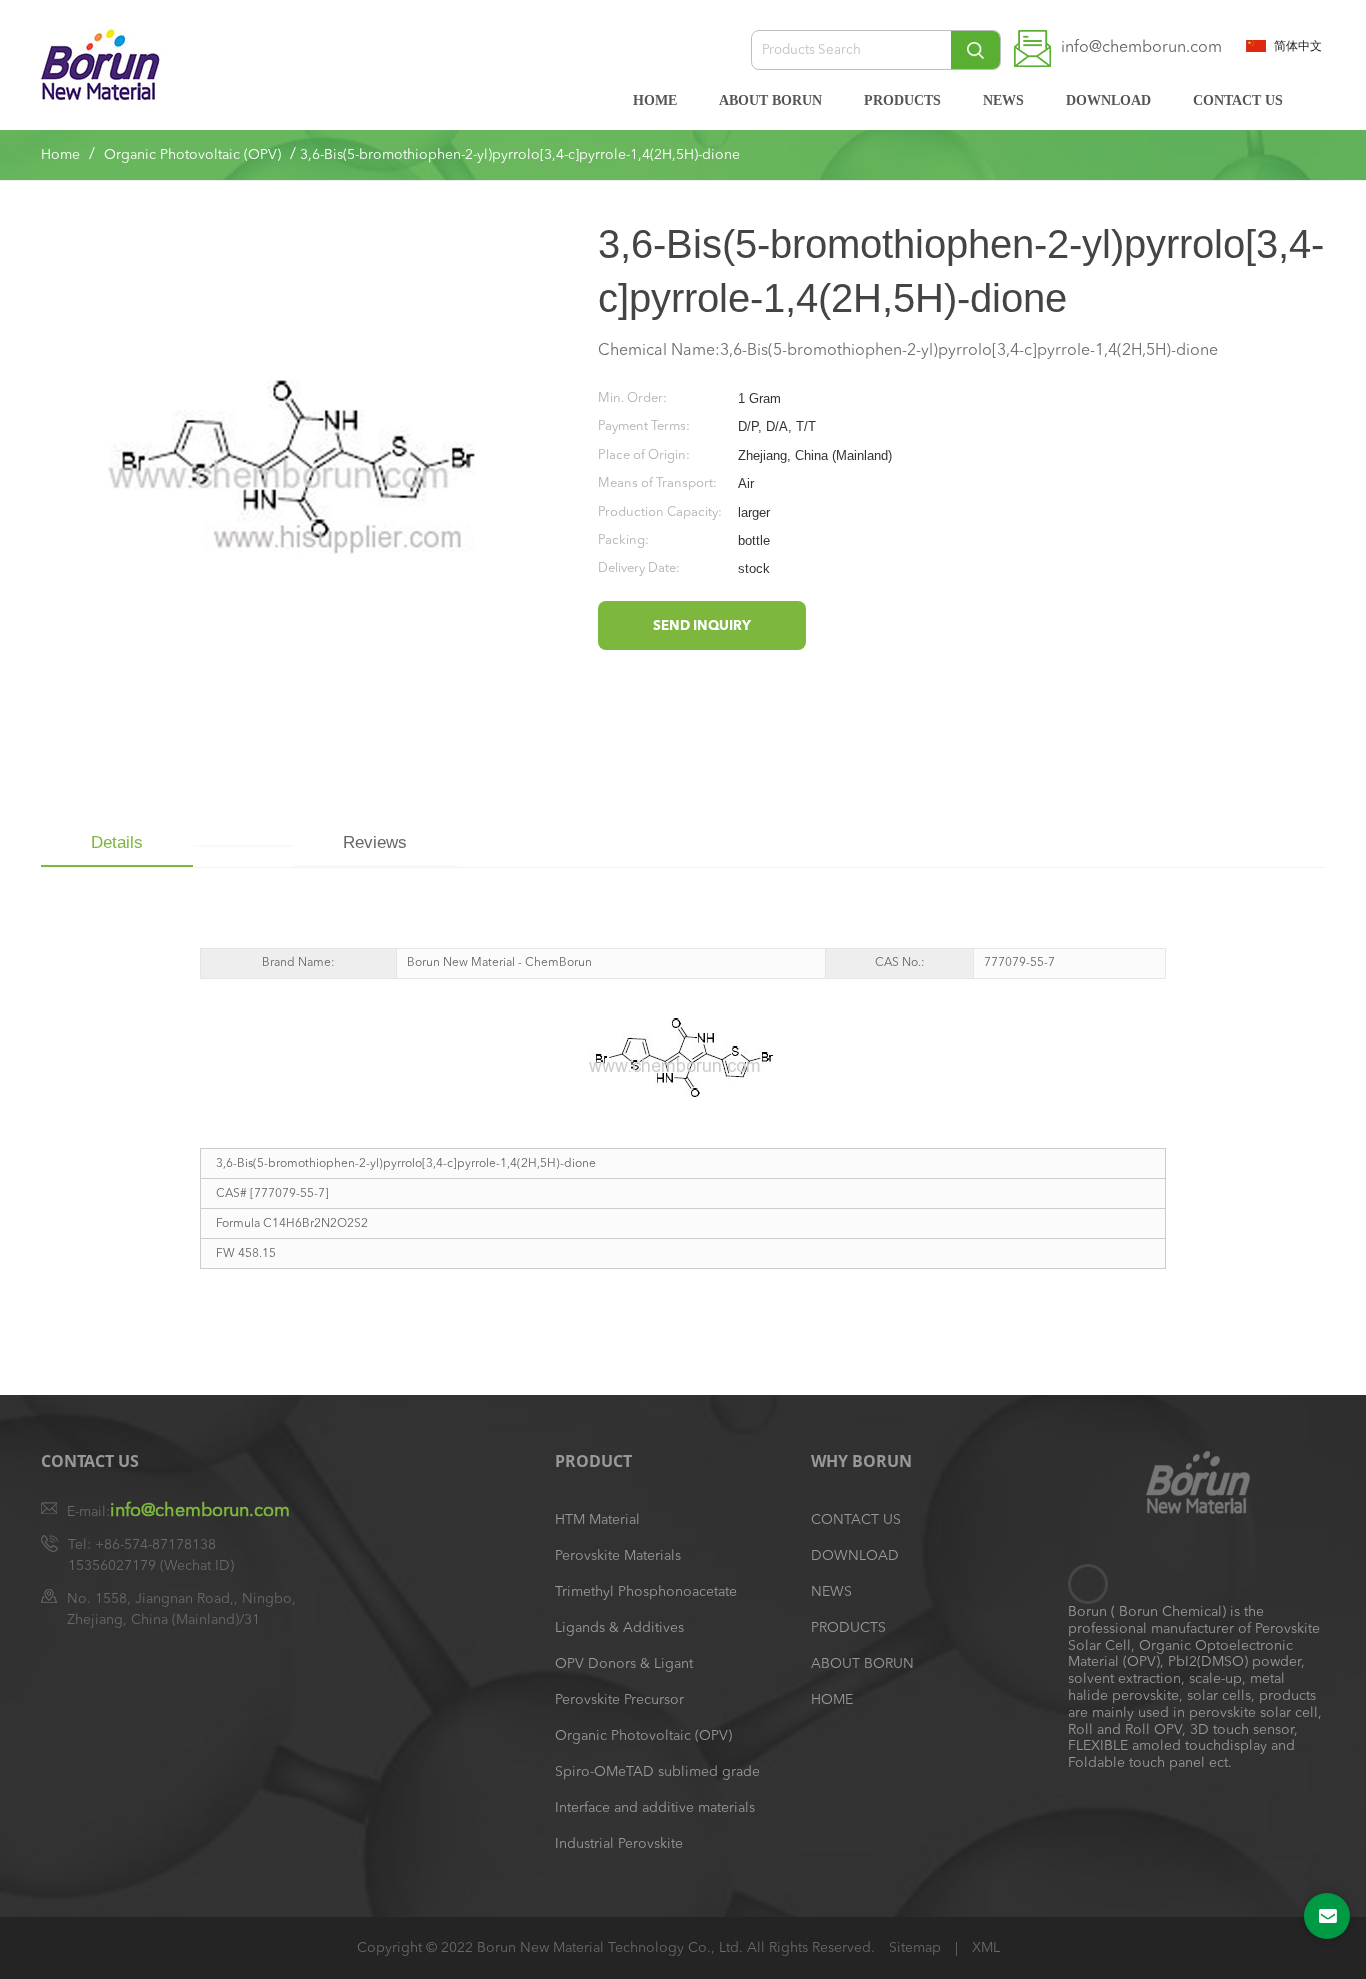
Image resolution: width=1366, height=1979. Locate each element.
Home (60, 155)
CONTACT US (1238, 100)
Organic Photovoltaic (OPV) (192, 155)
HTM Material (597, 1520)
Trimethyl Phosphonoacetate (646, 1592)
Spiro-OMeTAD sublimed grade (657, 1772)
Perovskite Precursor (619, 1700)
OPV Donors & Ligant (624, 1664)
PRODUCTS (902, 100)
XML (986, 1948)
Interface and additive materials (655, 1808)
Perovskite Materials (618, 1556)
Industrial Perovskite (619, 1844)
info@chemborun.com (1141, 48)
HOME (655, 100)
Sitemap (917, 1948)
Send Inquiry (702, 626)
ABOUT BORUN (770, 100)
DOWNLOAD (1108, 100)
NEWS (1003, 100)
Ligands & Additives (619, 1628)
